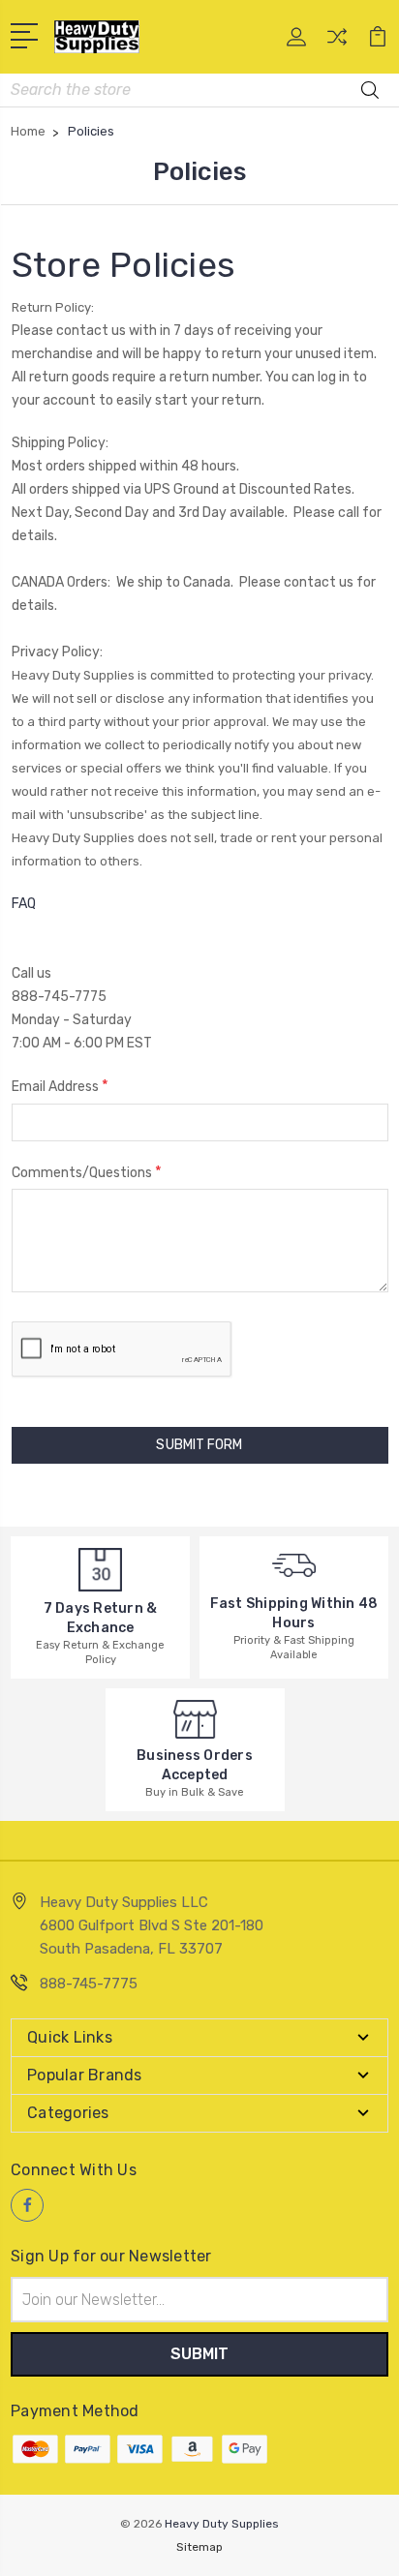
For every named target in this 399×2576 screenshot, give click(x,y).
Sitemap (199, 2547)
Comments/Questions (87, 1172)
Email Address (60, 1086)
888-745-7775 (89, 1984)
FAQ (24, 904)
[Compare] (337, 43)
